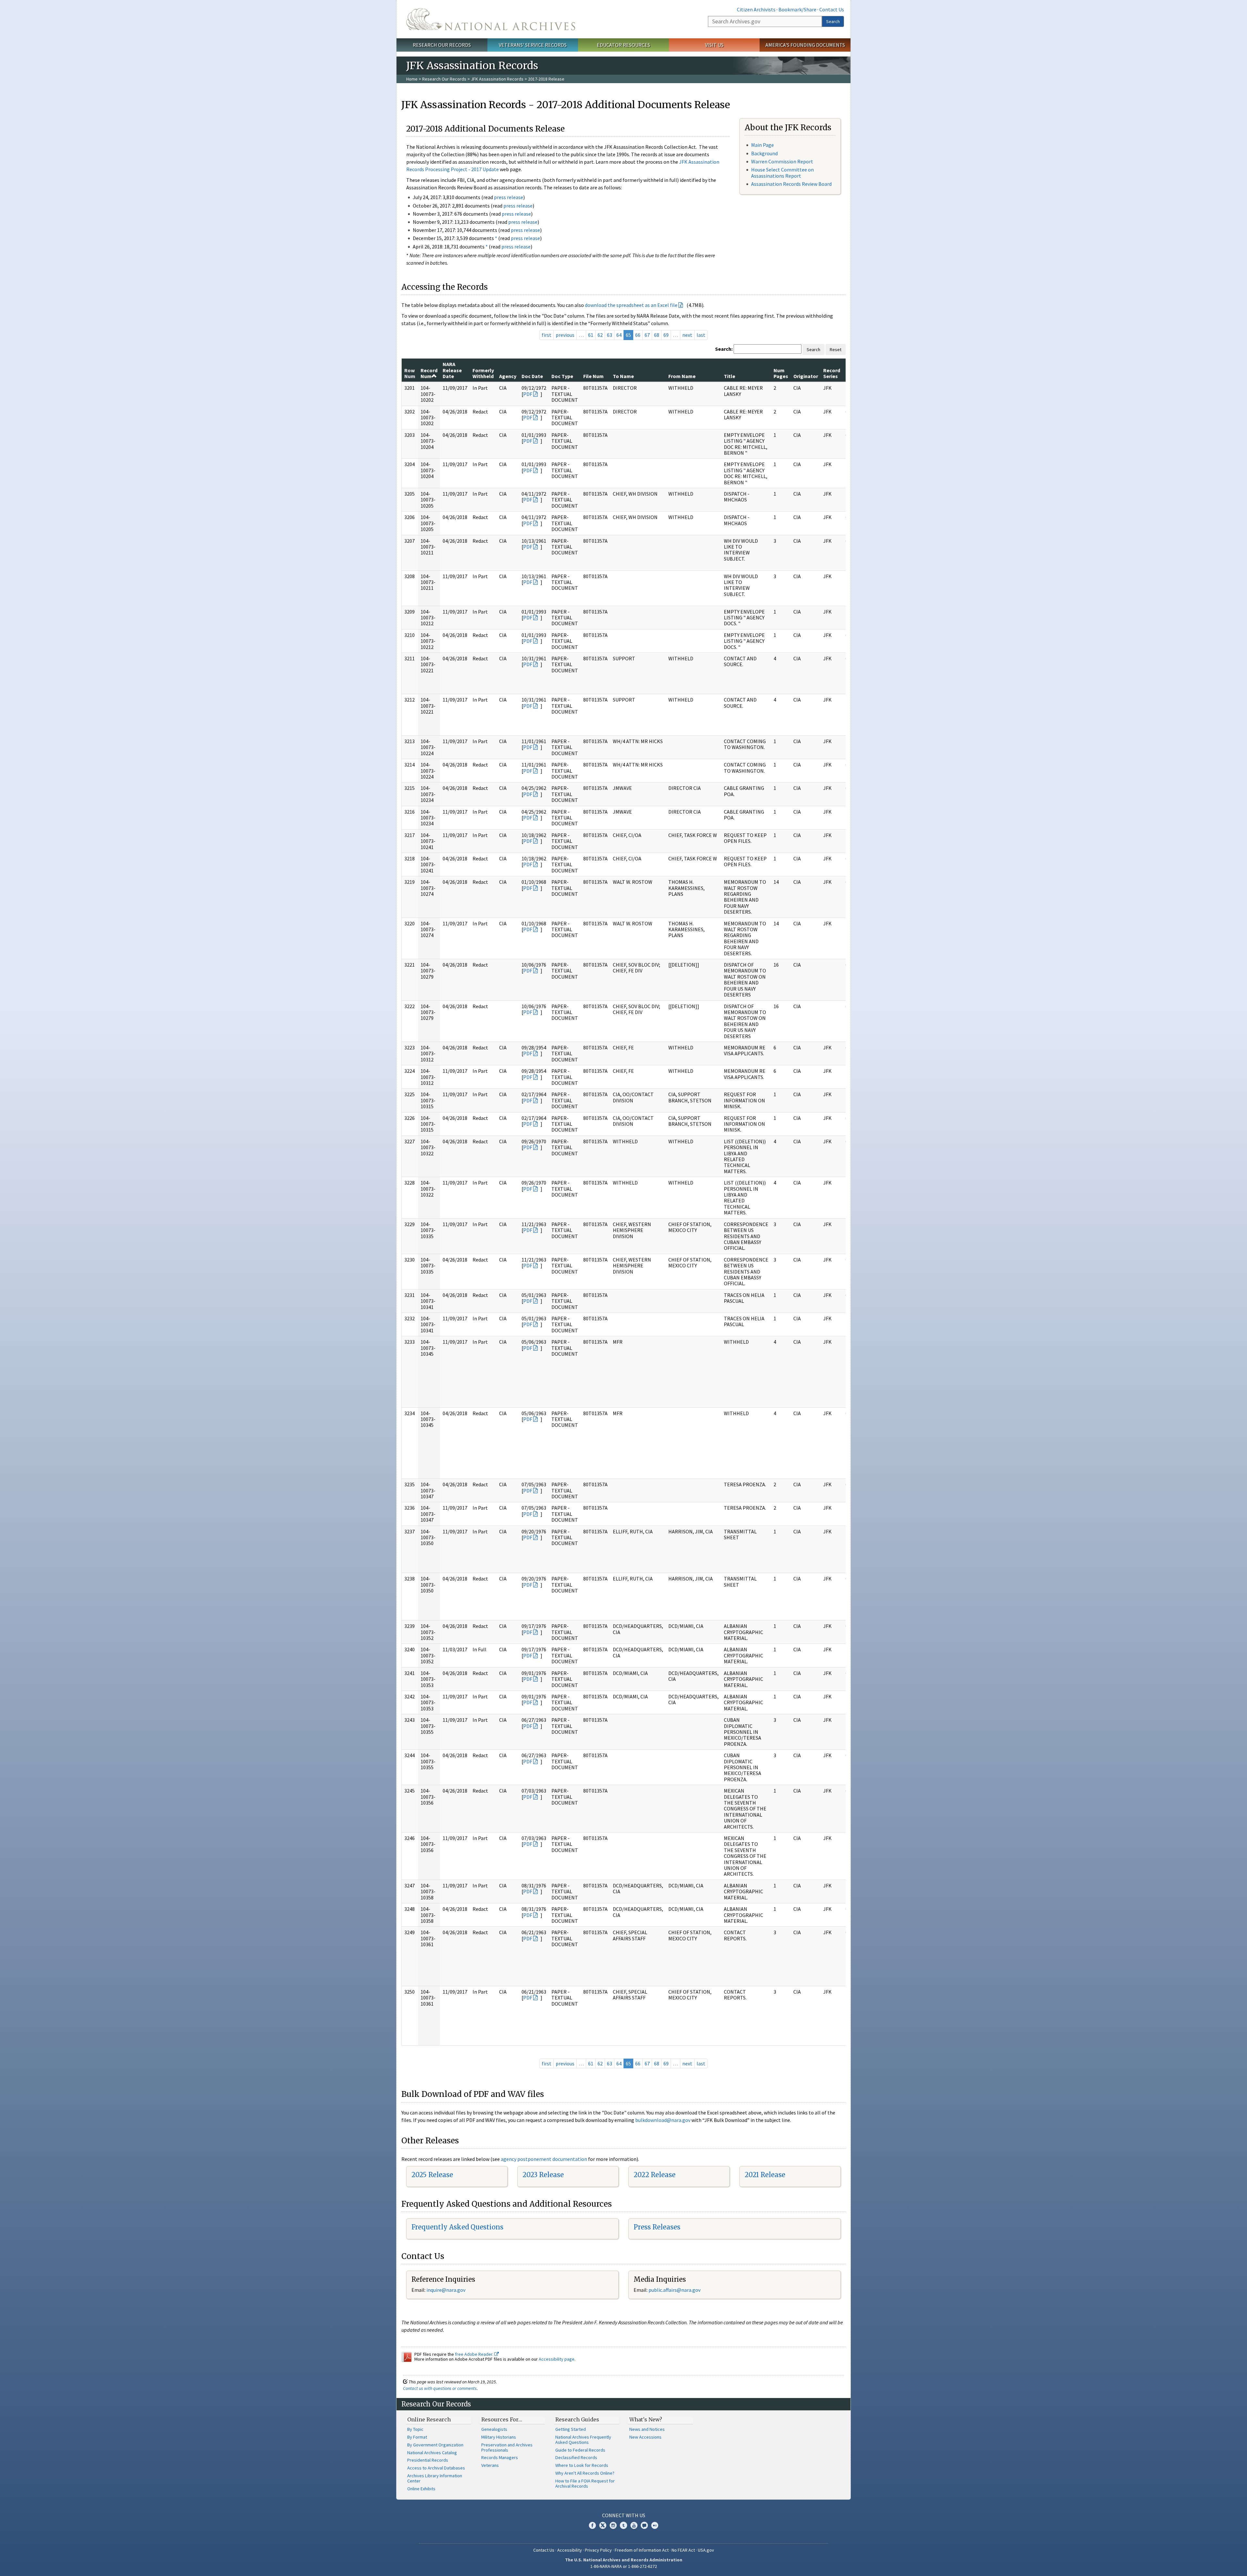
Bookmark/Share (797, 9)
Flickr (655, 2525)
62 (600, 335)
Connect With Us (624, 2515)
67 (647, 335)
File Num (593, 376)
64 (619, 335)
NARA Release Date (452, 370)
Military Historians (499, 2437)
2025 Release (432, 2175)
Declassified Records (576, 2457)
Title (730, 376)
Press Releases (657, 2227)
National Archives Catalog (432, 2453)
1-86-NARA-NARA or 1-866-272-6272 (624, 2566)
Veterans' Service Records (533, 45)
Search (833, 21)
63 (610, 335)
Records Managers (500, 2457)
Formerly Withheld (483, 373)
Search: (724, 349)
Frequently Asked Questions (457, 2227)
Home (412, 79)
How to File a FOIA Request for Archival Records (585, 2483)
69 (666, 335)
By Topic (415, 2429)
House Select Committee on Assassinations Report (782, 173)
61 (591, 335)
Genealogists (494, 2429)
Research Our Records (442, 45)
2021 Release (765, 2175)
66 (638, 335)
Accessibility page (557, 2359)
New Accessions (645, 2437)
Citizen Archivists (756, 9)
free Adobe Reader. (475, 2354)
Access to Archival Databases (436, 2468)
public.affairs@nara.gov (674, 2290)
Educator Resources (623, 45)
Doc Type (562, 376)
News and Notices (647, 2429)
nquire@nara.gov (447, 2290)
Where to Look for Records (582, 2465)
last (701, 335)
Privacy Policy (598, 2550)
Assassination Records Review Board (791, 184)
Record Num (429, 373)
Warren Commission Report (782, 161)
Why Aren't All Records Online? (585, 2473)
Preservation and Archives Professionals (507, 2447)
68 (657, 335)
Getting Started (571, 2429)
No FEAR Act (683, 2550)
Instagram (613, 2525)
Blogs (644, 2525)
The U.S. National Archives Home (491, 19)
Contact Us (832, 9)
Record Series (832, 373)
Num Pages (781, 373)
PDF (528, 394)
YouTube (634, 2525)
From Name (682, 376)
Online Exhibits (421, 2489)
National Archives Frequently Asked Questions (583, 2440)
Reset (836, 349)
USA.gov (706, 2550)
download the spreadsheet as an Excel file (631, 305)
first (547, 335)
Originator (806, 376)
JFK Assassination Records (497, 79)
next (687, 335)
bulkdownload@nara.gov (663, 2120)
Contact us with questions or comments (440, 2388)
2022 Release (655, 2175)
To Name (623, 376)
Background (764, 153)
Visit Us (714, 45)
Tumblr (623, 2525)
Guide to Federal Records (580, 2450)
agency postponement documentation (544, 2159)
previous (565, 335)
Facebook (592, 2525)
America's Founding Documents (805, 45)
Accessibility (570, 2550)
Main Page (762, 145)
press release (509, 197)
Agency (508, 376)
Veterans (490, 2465)
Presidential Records (428, 2460)
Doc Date (532, 376)
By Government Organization (435, 2445)
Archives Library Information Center (435, 2478)
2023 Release (543, 2175)
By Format (417, 2437)
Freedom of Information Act (642, 2550)
